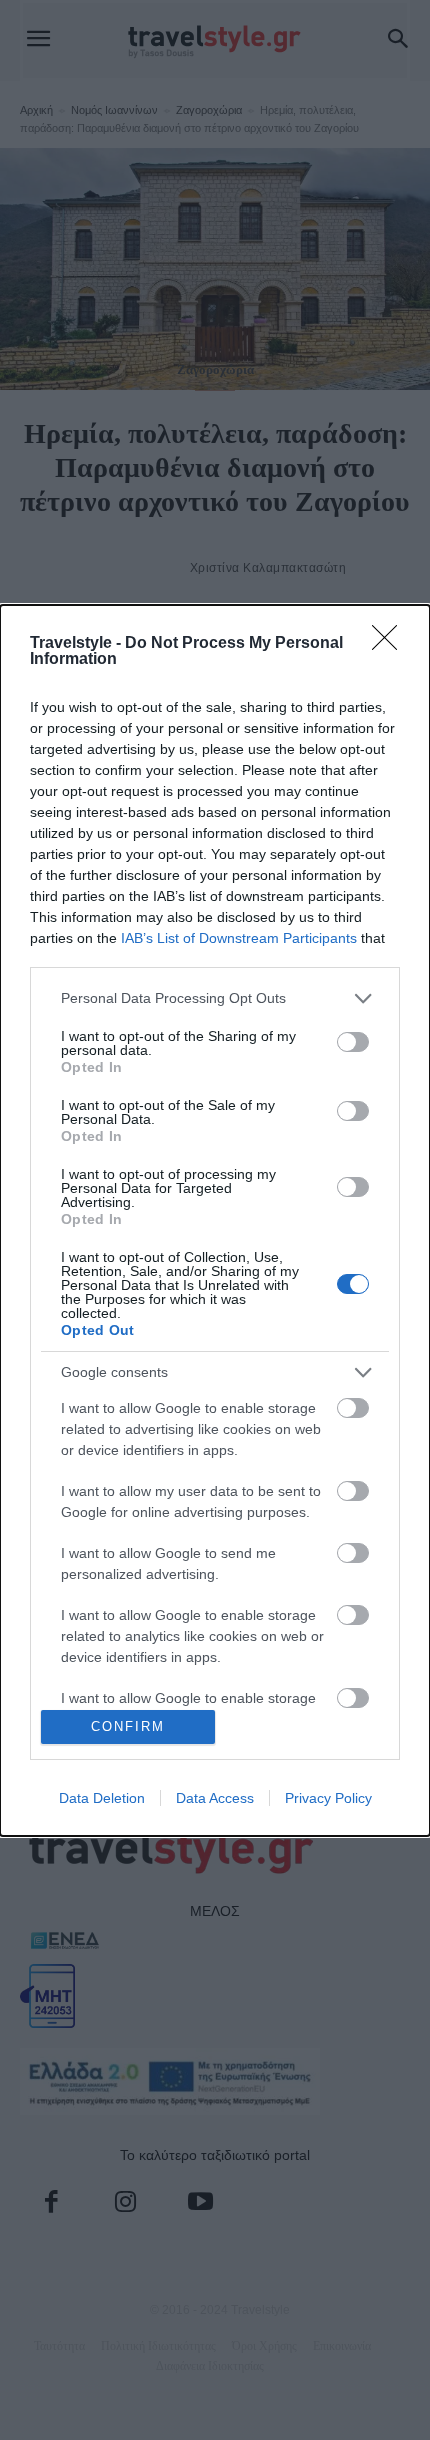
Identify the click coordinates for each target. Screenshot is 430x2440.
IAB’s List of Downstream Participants (239, 938)
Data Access (215, 1798)
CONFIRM (128, 1726)
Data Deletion (102, 1798)
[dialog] (215, 1220)
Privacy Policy (328, 1798)
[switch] (353, 1042)
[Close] (391, 644)
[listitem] (215, 998)
